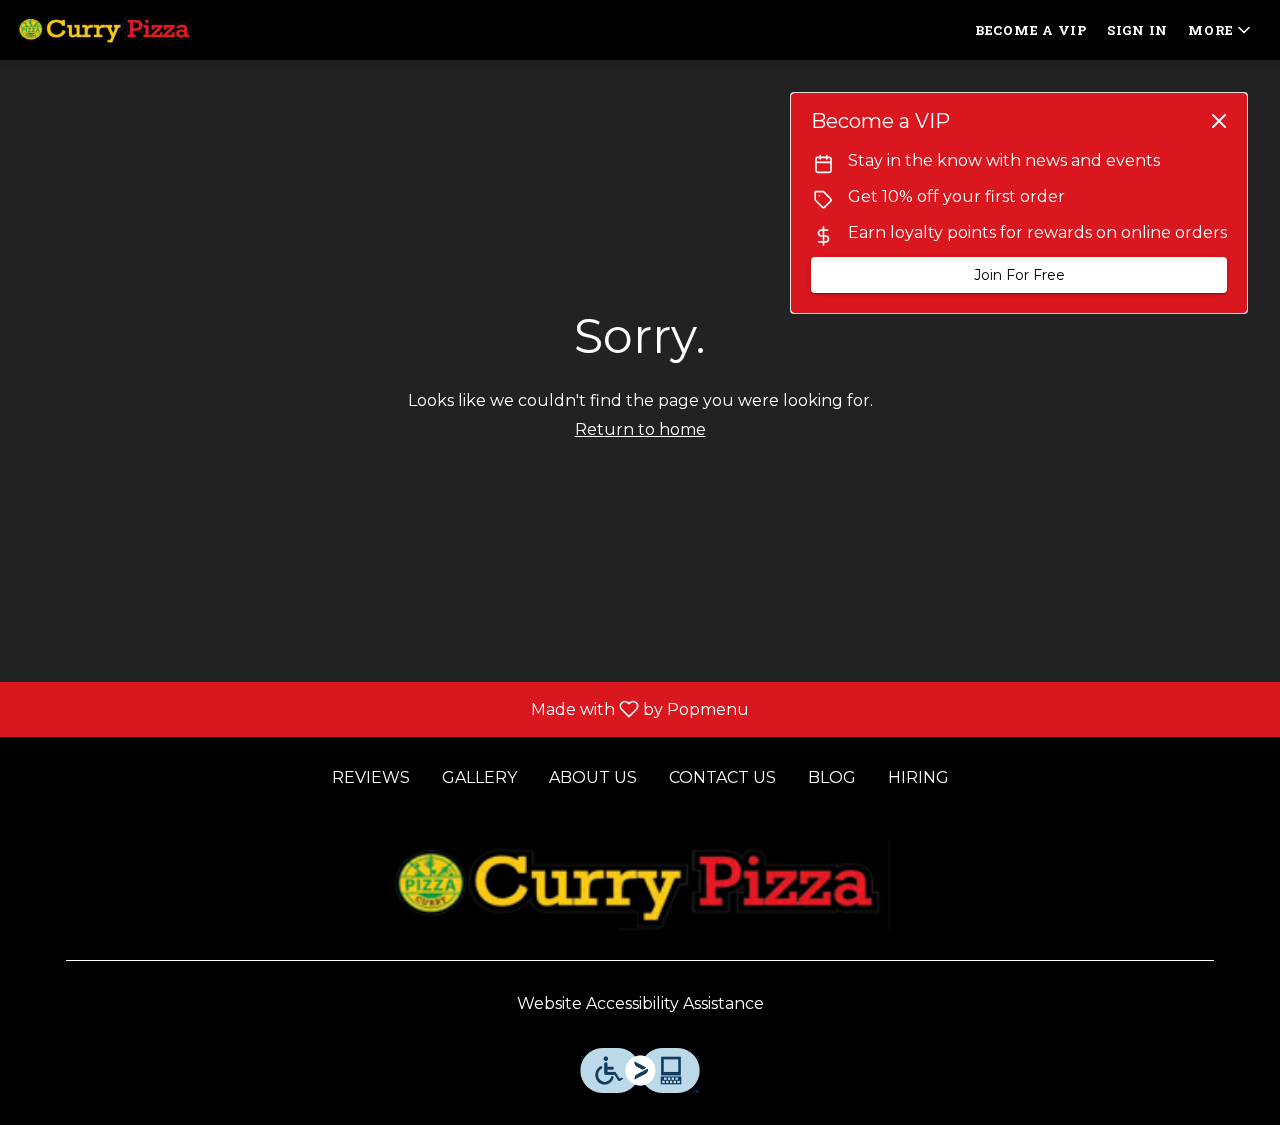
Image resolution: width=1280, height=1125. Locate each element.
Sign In (1137, 30)
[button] (1221, 30)
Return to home (640, 429)
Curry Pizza (640, 885)
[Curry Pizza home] (106, 30)
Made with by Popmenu (382, 708)
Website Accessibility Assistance (640, 1003)
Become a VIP (1031, 30)
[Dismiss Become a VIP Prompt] (1219, 121)
